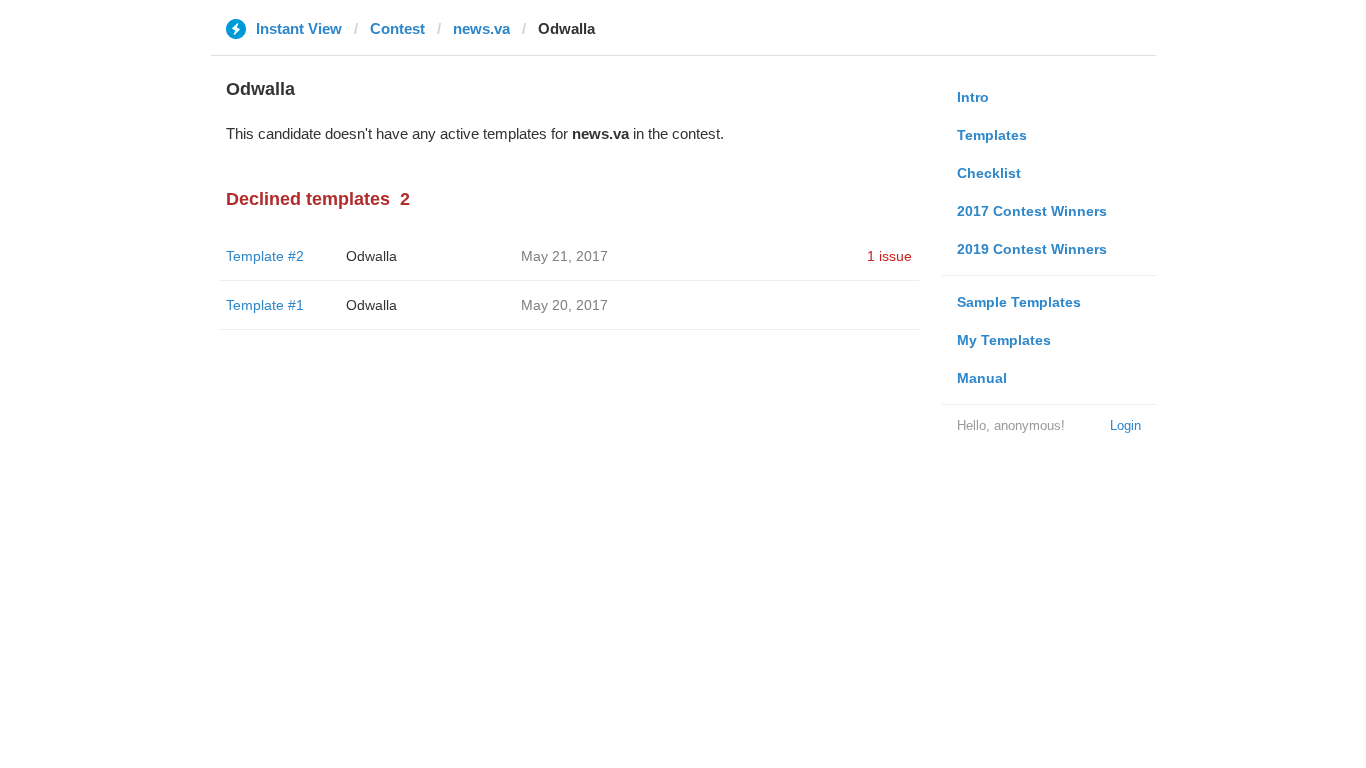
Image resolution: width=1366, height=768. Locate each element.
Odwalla (371, 256)
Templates (992, 135)
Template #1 (265, 305)
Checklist (989, 173)
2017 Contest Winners (1032, 211)
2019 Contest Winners (1032, 249)
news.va (481, 28)
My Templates (1004, 340)
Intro (973, 97)
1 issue (889, 256)
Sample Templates (1019, 302)
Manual (982, 378)
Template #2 (265, 256)
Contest (397, 28)
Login (1125, 425)
